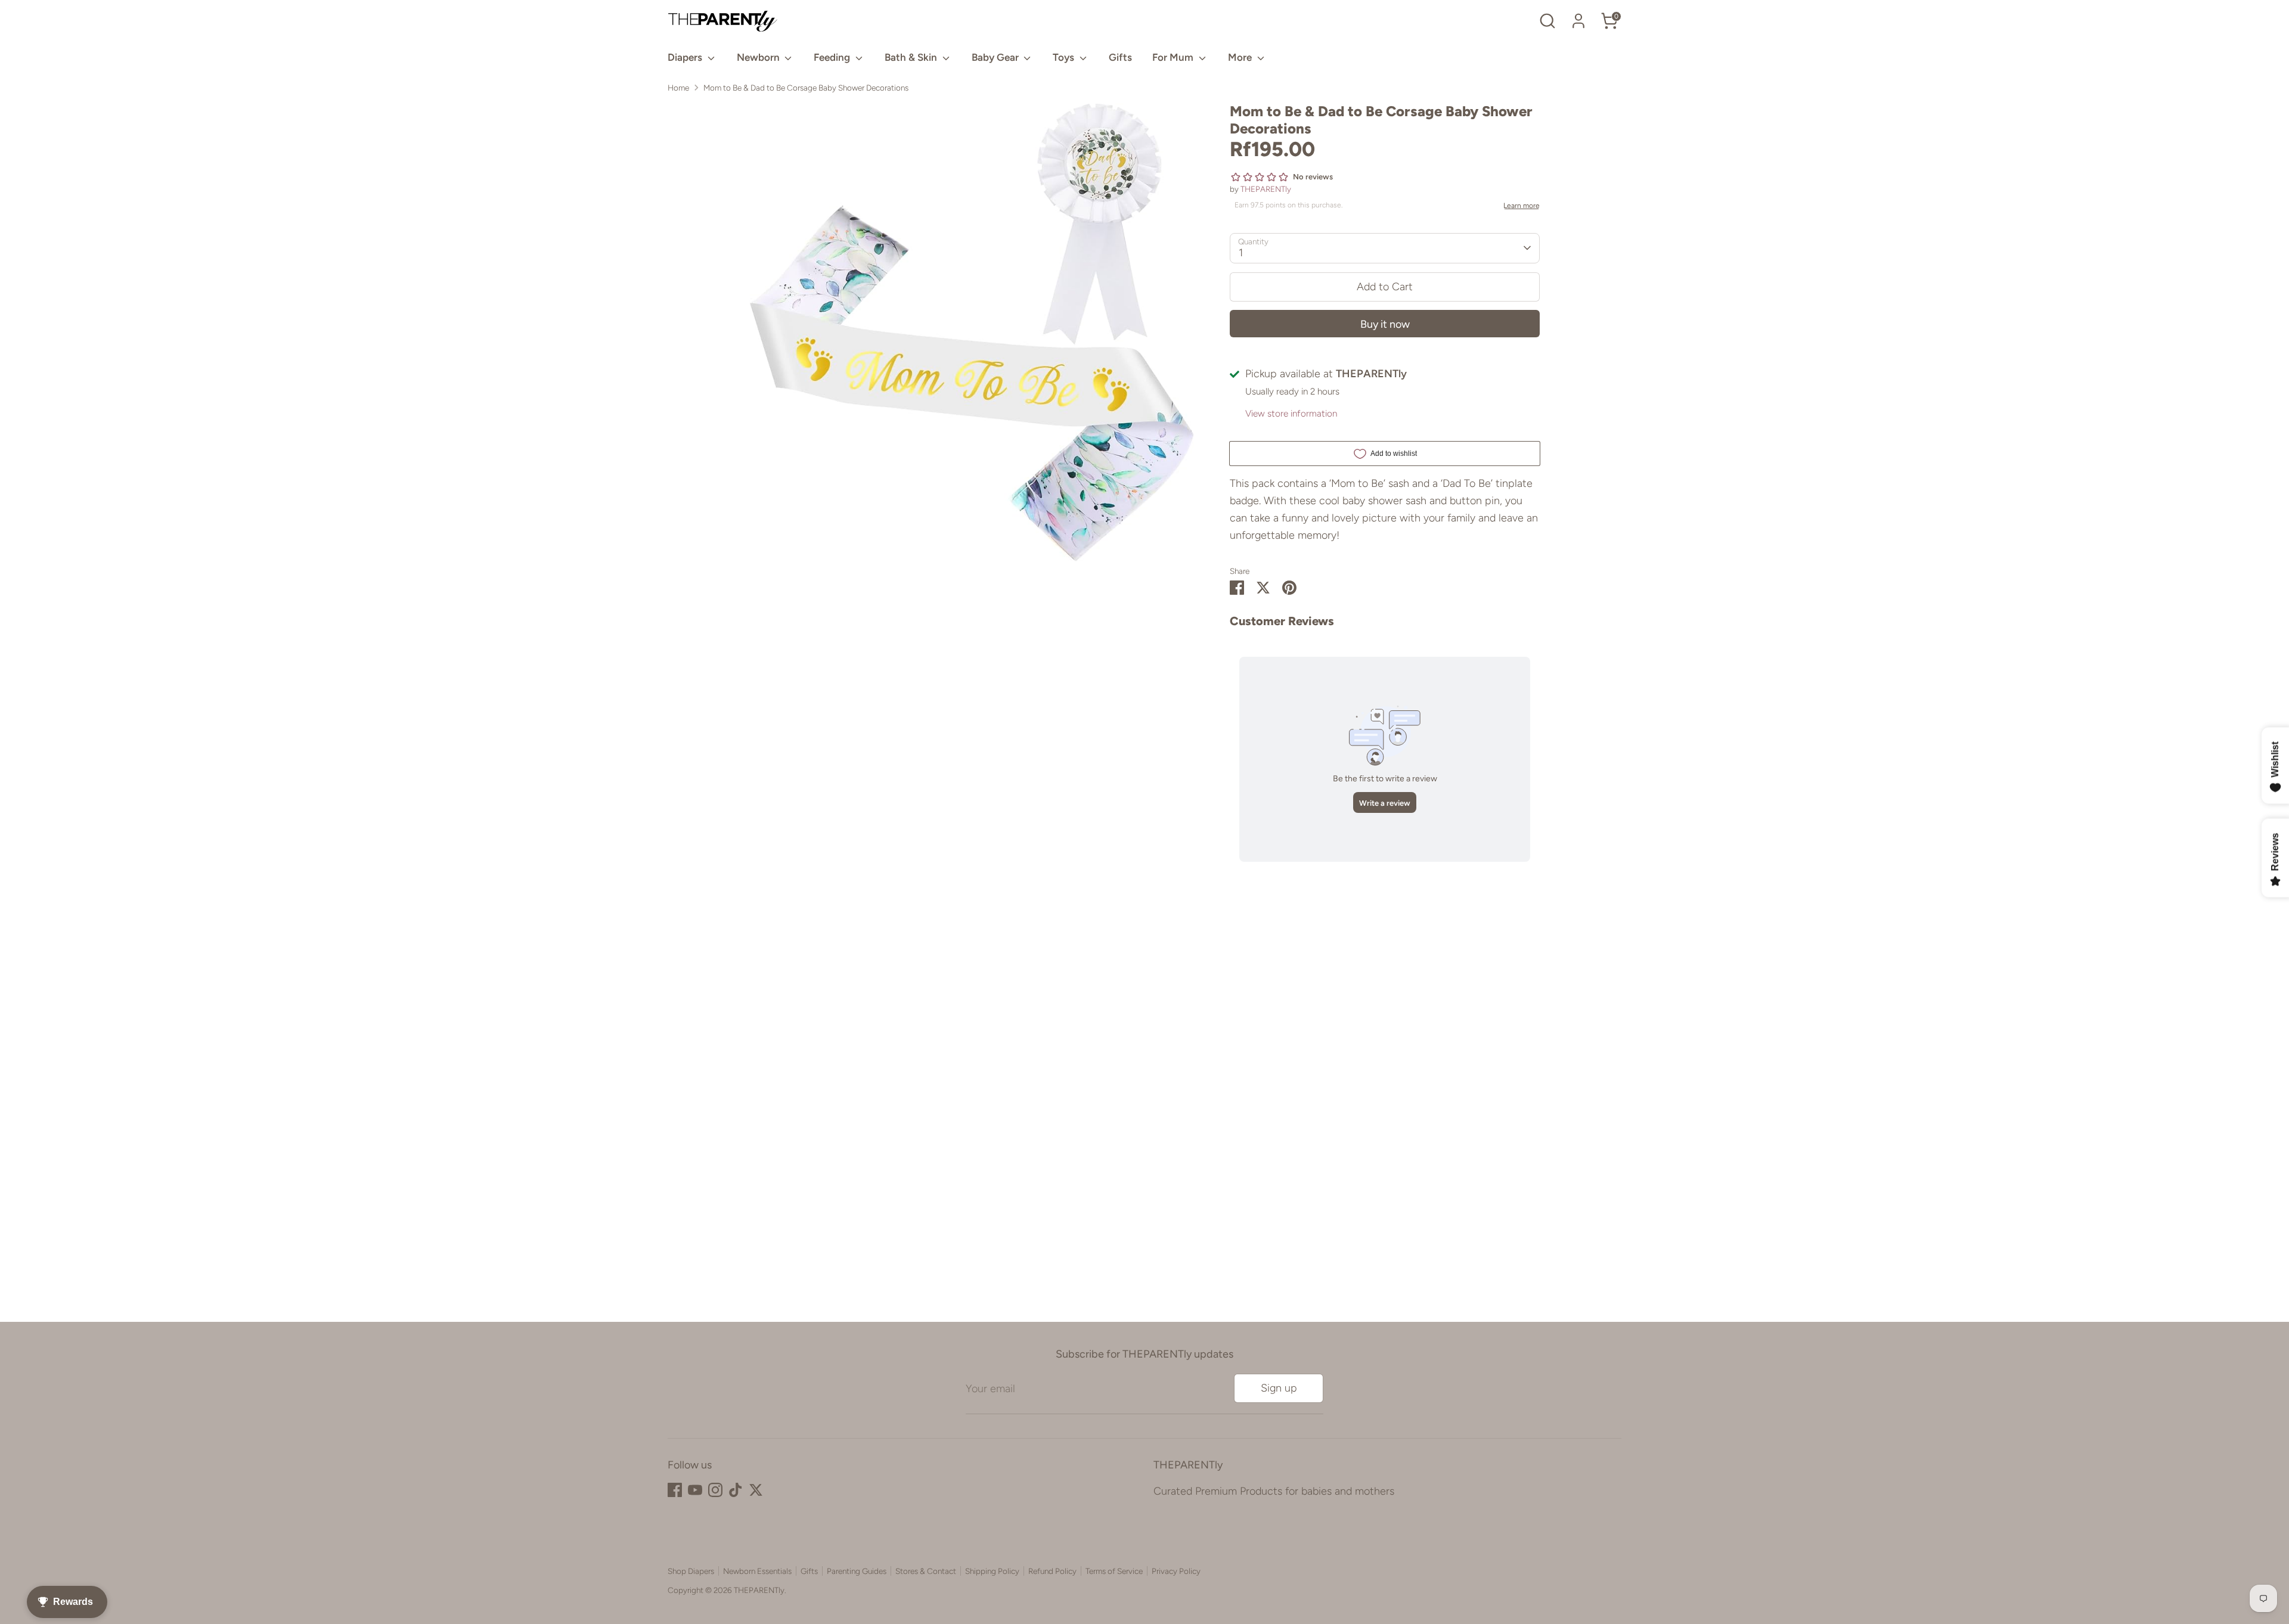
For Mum (1174, 57)
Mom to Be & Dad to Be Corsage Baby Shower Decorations (806, 88)
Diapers (686, 57)
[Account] (1578, 21)
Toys (1065, 57)
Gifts (1120, 57)
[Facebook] (675, 1490)
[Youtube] (695, 1490)
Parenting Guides (857, 1571)
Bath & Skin (912, 57)
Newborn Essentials (757, 1571)
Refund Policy (1052, 1571)
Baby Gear (996, 57)
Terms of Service (1114, 1571)
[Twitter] (756, 1490)
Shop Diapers (691, 1571)
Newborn (759, 57)
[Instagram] (715, 1490)
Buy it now (1385, 324)
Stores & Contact (926, 1571)
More (1241, 57)
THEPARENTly (1266, 189)
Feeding (833, 57)
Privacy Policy (1176, 1571)
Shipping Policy (992, 1571)
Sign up (1279, 1388)
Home (678, 88)
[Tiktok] (736, 1490)
